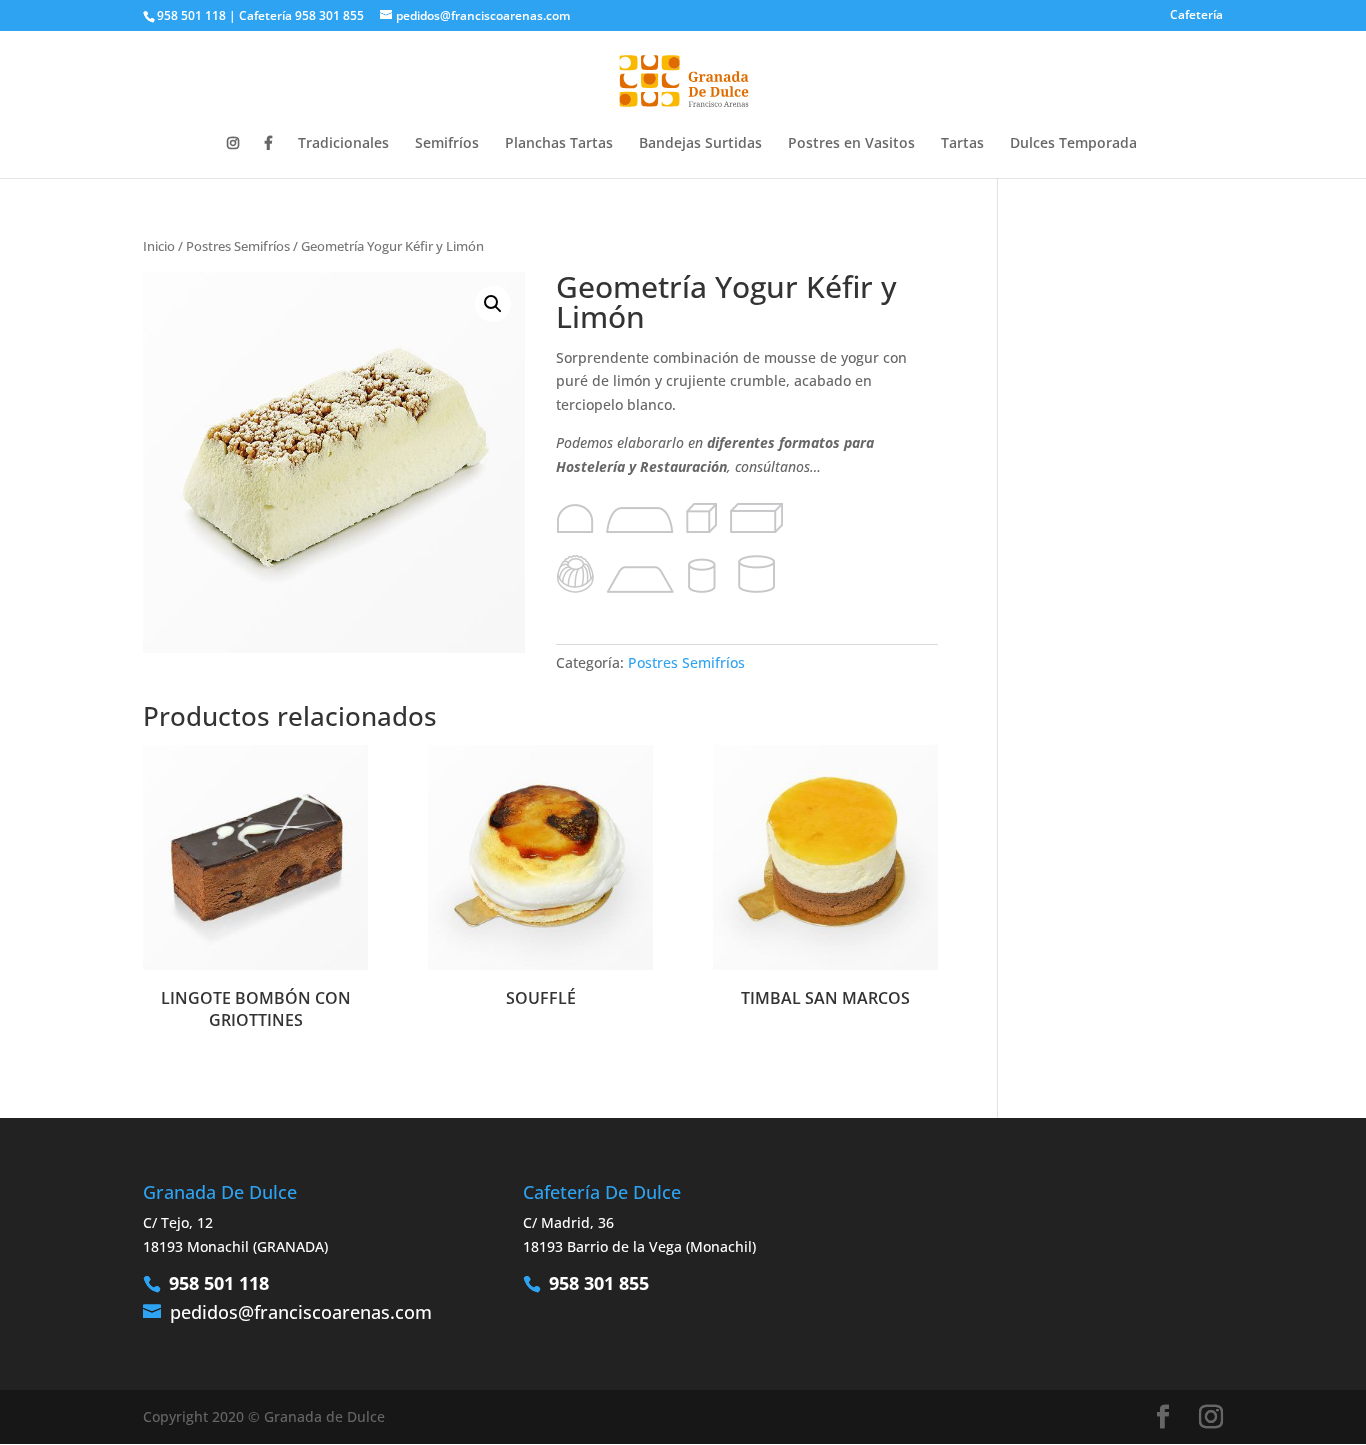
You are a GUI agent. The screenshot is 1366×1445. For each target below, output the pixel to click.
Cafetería (1196, 16)
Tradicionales (343, 144)
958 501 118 (219, 1283)
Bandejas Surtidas (700, 144)
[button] (493, 304)
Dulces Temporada (1073, 144)
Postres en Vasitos (851, 144)
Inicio (159, 246)
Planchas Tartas (559, 144)
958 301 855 (599, 1283)
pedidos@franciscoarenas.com (301, 1312)
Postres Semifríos (238, 246)
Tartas (962, 144)
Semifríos (447, 144)
